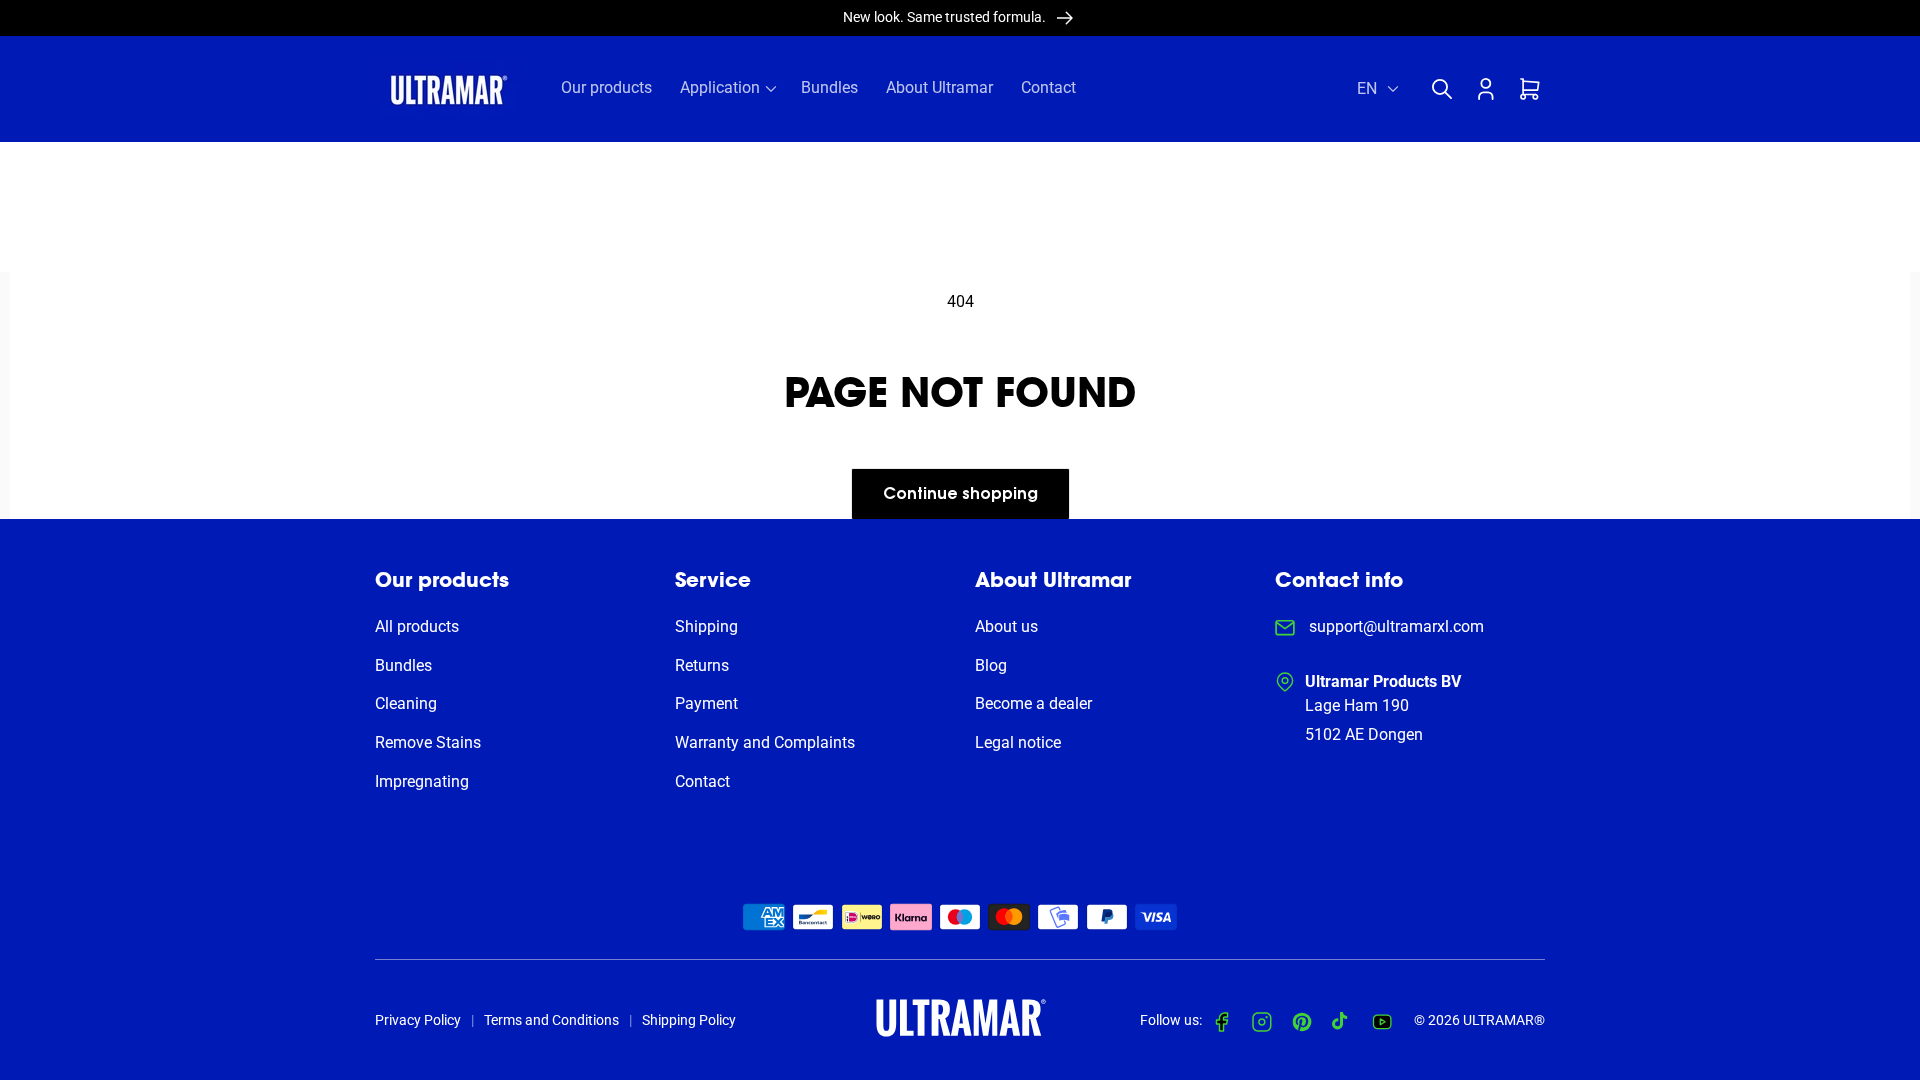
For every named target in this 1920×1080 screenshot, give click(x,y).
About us (1006, 626)
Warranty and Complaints (765, 742)
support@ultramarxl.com (1394, 626)
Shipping (706, 626)
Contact (702, 781)
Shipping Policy (689, 1020)
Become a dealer (1033, 703)
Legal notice (1018, 742)
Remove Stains (428, 742)
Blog (991, 665)
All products (417, 626)
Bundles (403, 665)
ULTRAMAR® (1504, 1020)
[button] (1447, 89)
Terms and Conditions (551, 1020)
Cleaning (406, 703)
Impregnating (422, 781)
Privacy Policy (418, 1020)
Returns (702, 665)
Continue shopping (960, 495)
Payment (706, 703)
